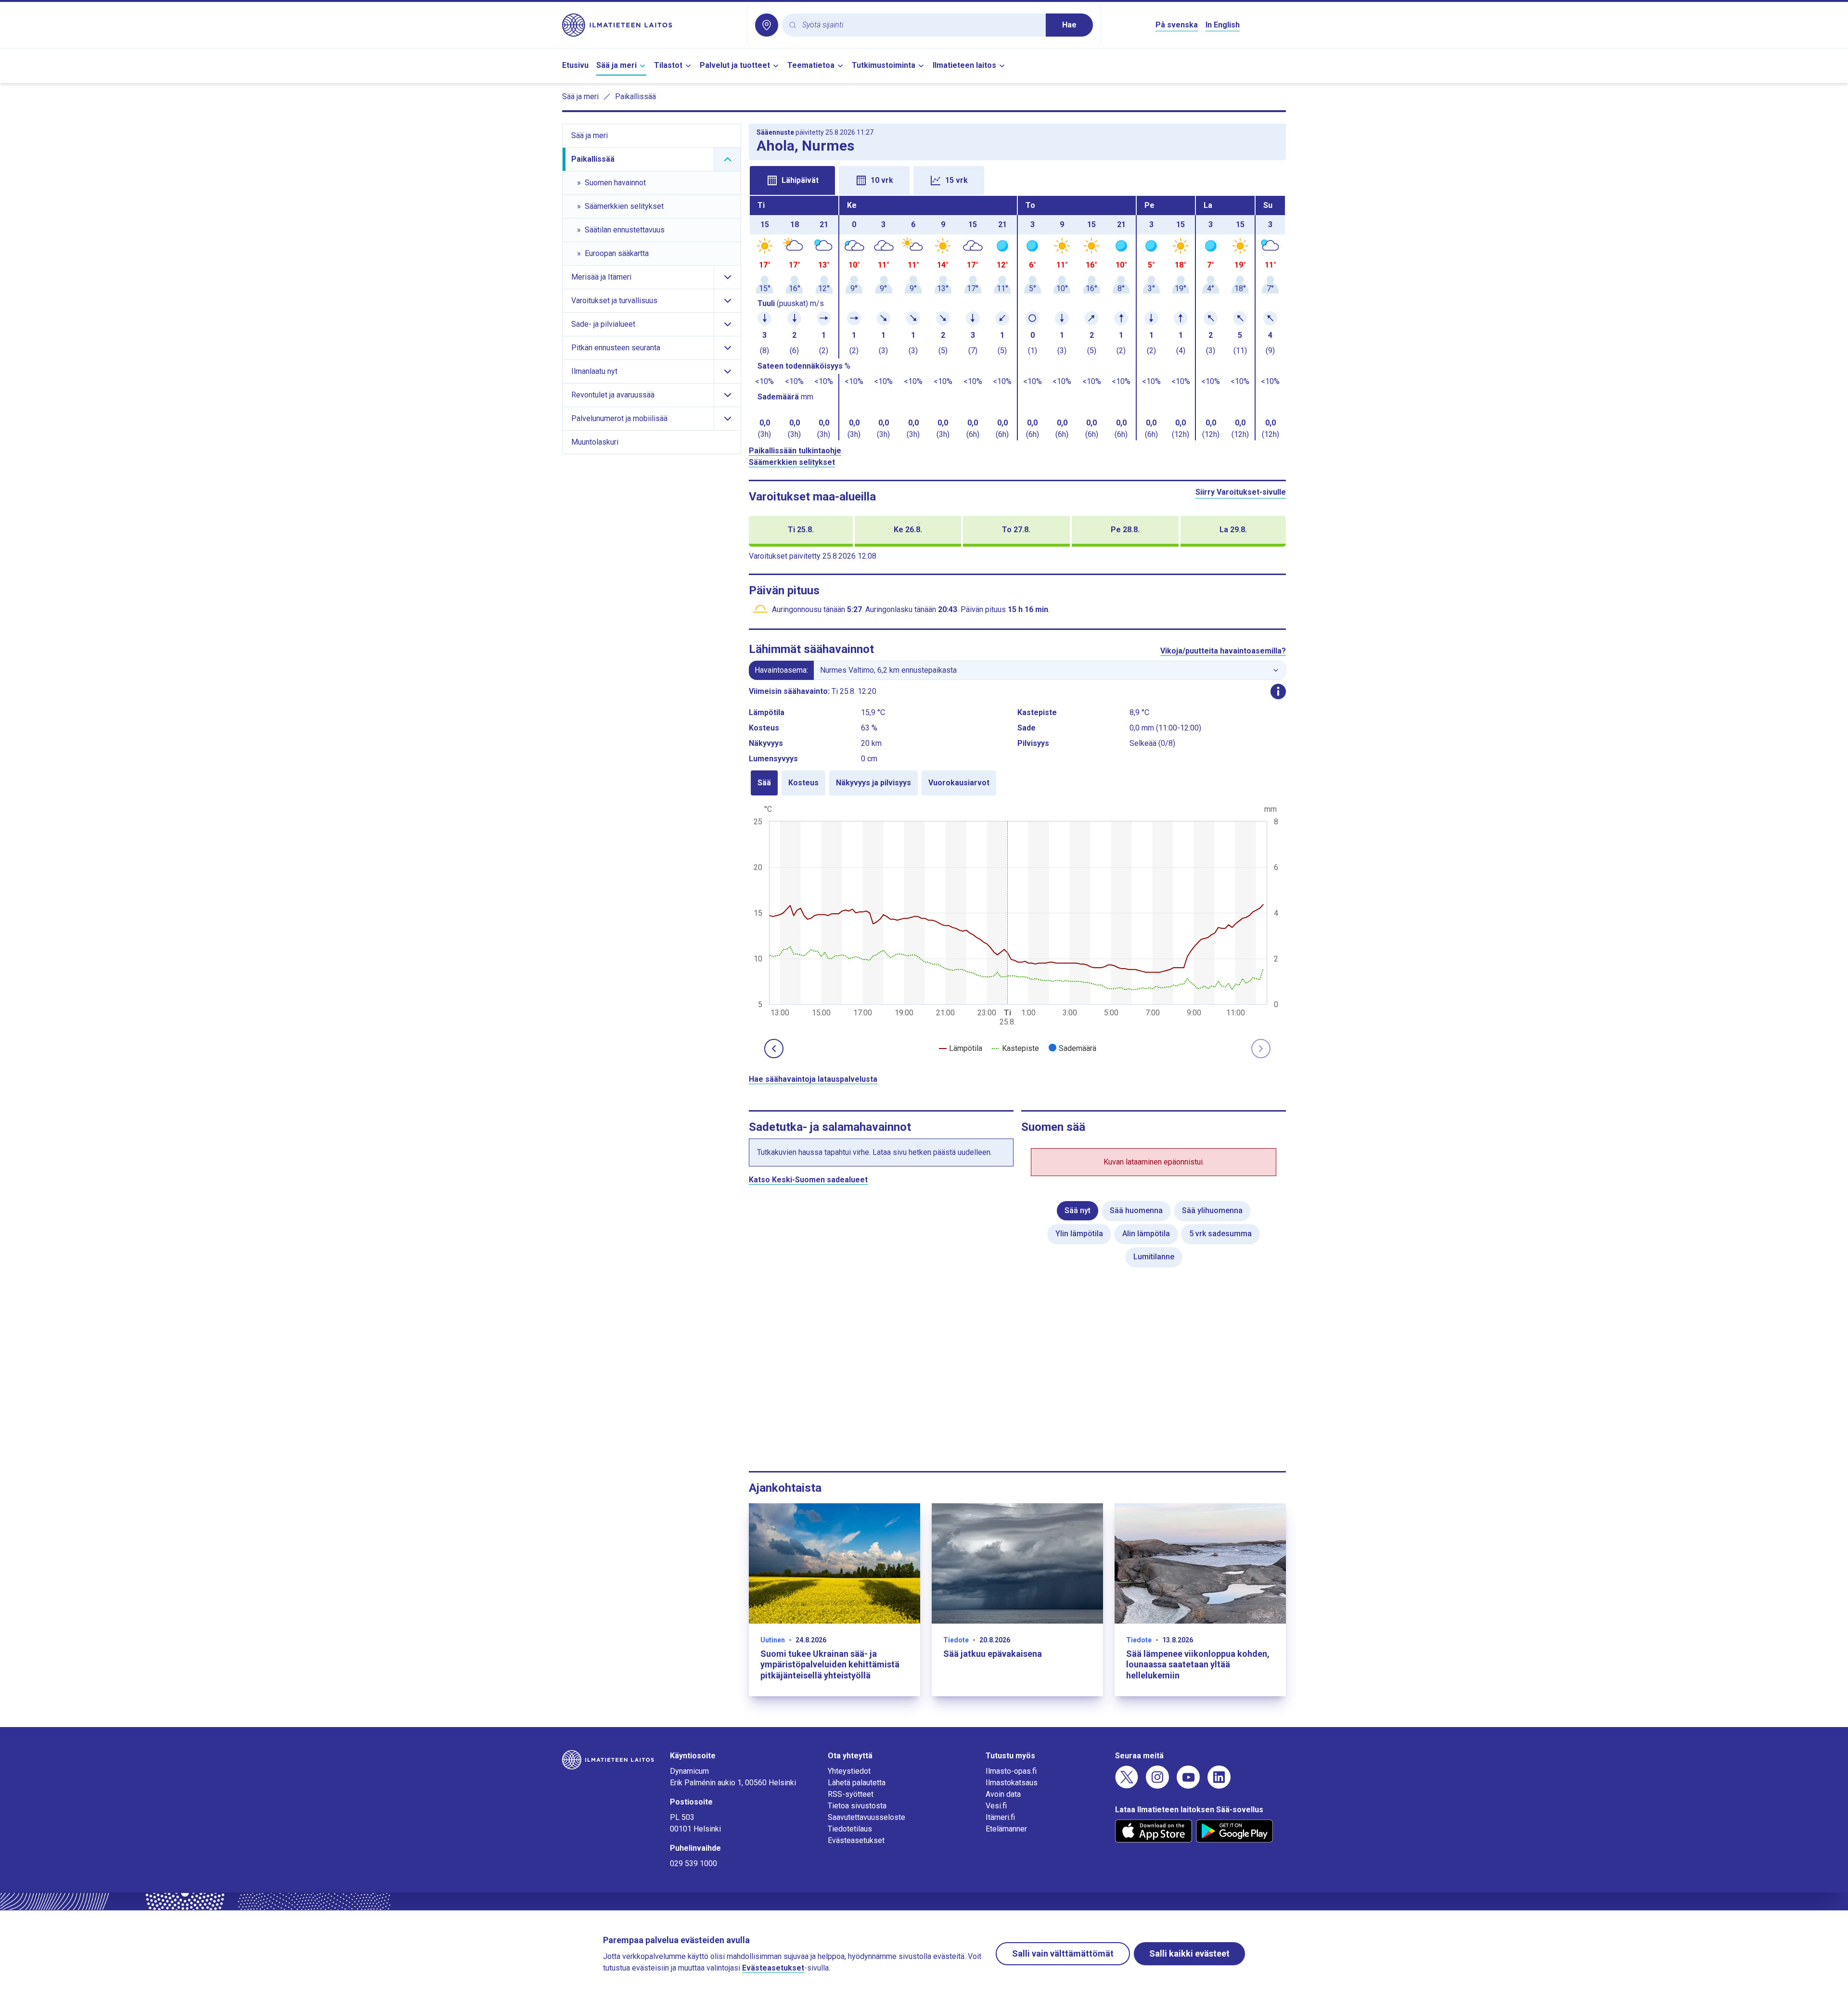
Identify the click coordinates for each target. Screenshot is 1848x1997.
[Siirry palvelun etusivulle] (651, 25)
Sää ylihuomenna (1212, 1210)
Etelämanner (1006, 1829)
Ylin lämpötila (1079, 1234)
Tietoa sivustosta (857, 1806)
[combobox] (920, 25)
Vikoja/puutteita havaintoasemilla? (1223, 651)
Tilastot (668, 65)
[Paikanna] (767, 25)
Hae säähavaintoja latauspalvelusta (813, 1079)
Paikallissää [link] (635, 96)
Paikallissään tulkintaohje (795, 451)
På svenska (1177, 25)
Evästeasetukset (856, 1840)
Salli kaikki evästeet (1189, 1953)
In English (1223, 25)
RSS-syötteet (851, 1794)
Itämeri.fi (1000, 1817)
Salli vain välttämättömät (1063, 1953)
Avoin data (1003, 1794)
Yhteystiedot (849, 1771)
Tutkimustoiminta (884, 65)
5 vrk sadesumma (1220, 1234)
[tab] (792, 180)
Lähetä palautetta (857, 1783)
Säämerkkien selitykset (792, 462)
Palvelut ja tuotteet (735, 65)
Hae (1069, 25)
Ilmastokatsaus (1012, 1783)
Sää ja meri (616, 65)
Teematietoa (811, 65)
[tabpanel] (1017, 318)
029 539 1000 (693, 1863)
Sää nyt (1078, 1210)
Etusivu (575, 65)
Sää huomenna (1136, 1210)
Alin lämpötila (1146, 1234)
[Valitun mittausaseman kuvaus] (1278, 691)
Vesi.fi (996, 1806)
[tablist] (1017, 179)
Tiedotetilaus (850, 1829)
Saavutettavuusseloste (866, 1817)
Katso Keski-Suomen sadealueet (808, 1180)
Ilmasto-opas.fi (1011, 1771)
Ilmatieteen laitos (964, 65)
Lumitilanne (1154, 1257)
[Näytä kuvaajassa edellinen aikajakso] (774, 1049)
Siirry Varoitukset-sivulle (1241, 492)
